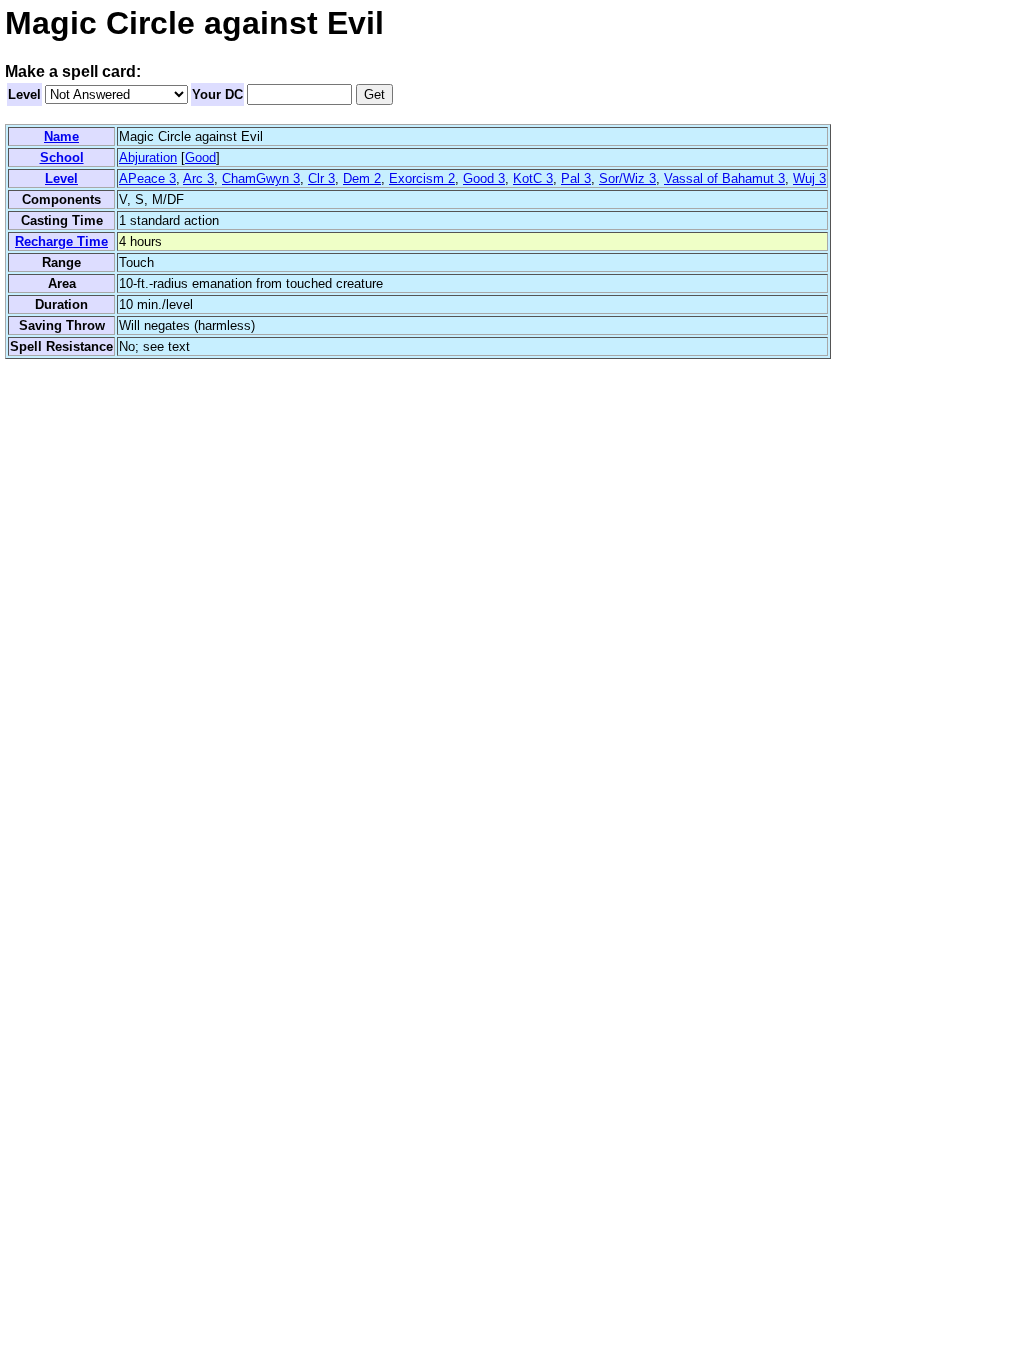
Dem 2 (362, 178)
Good (200, 157)
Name (61, 136)
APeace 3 (147, 178)
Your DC (217, 94)
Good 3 (484, 178)
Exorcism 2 (422, 178)
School (62, 157)
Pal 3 (576, 178)
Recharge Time (61, 241)
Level (24, 94)
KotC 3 (533, 178)
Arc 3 (198, 178)
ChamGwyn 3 (261, 178)
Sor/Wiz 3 (627, 178)
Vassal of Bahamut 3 (724, 178)
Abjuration (148, 157)
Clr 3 (321, 178)
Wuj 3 (809, 178)
